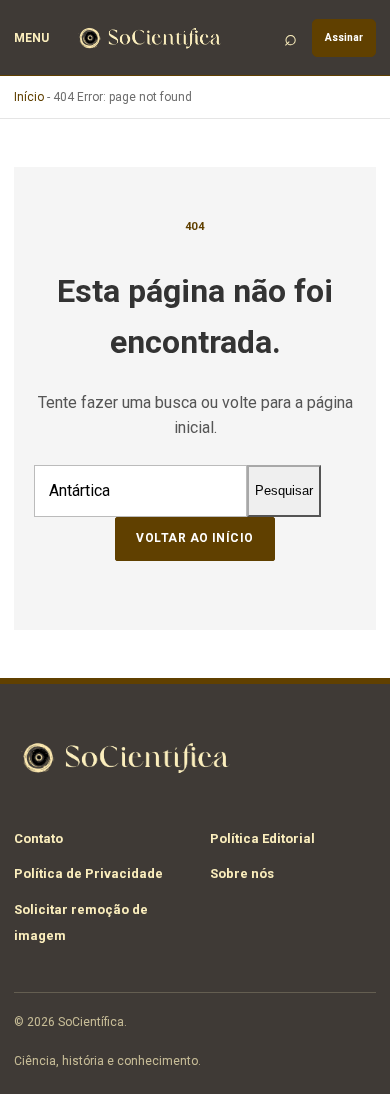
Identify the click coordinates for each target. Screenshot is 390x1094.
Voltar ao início (195, 538)
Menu (31, 38)
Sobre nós (242, 873)
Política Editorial (262, 838)
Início (29, 97)
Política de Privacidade (88, 873)
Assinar (344, 37)
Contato (38, 838)
